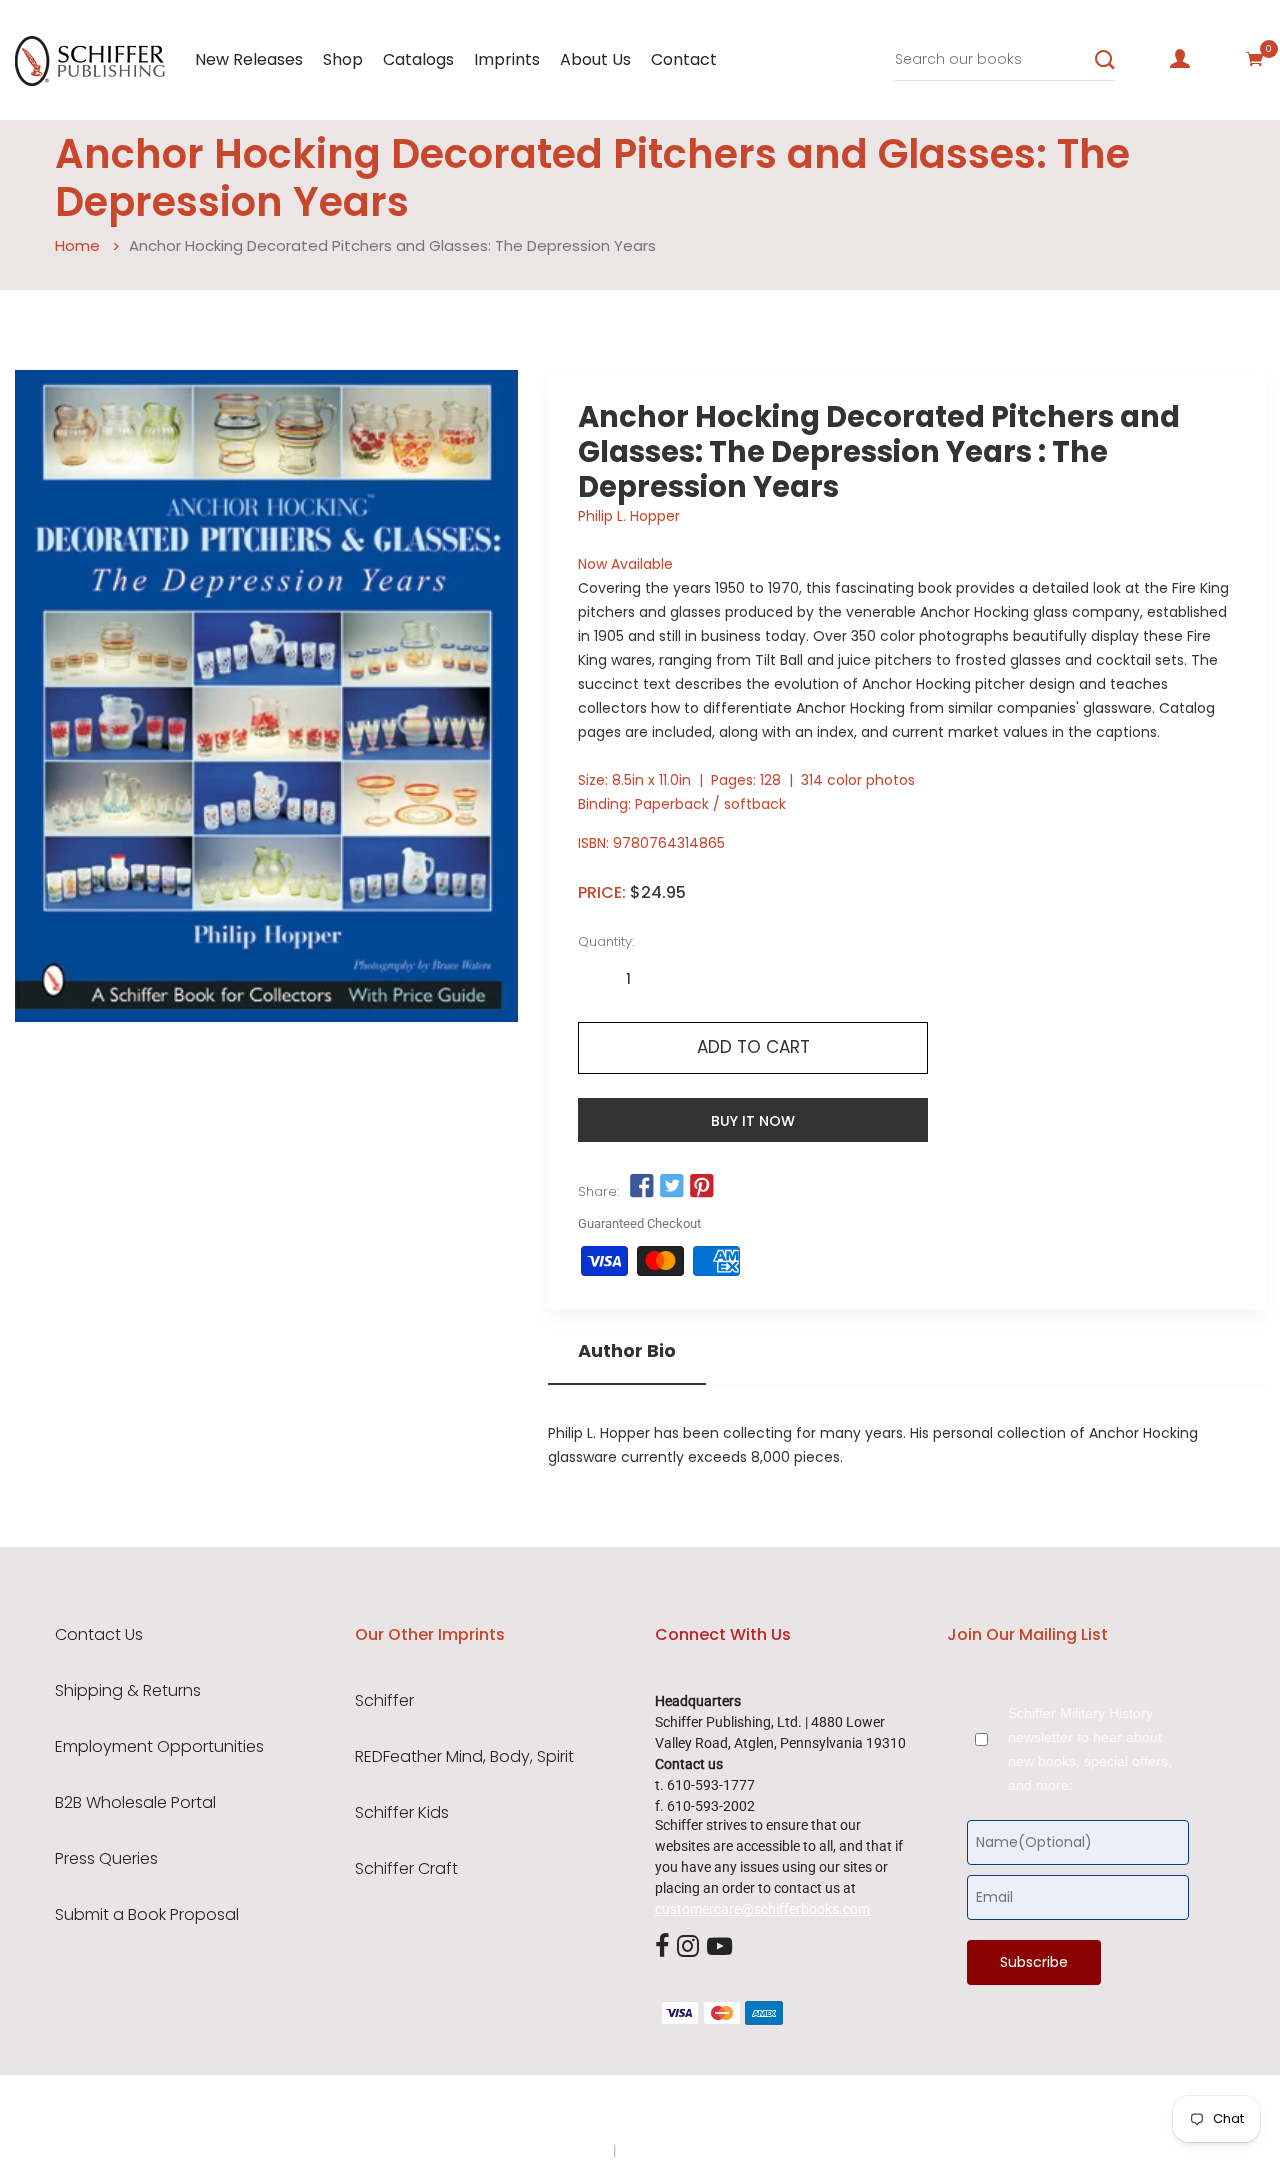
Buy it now (753, 1121)
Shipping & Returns (128, 1691)
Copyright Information (688, 2150)
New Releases (249, 59)
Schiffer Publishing (693, 2111)
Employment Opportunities (159, 1747)
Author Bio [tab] (627, 1351)
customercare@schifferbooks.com (762, 1909)
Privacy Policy (567, 2150)
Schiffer (384, 1701)
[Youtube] (719, 1948)
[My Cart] (1255, 59)
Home (77, 245)
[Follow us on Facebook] (641, 1186)
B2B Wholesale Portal (135, 1803)
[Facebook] (662, 1948)
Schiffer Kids (402, 1813)
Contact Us (99, 1635)
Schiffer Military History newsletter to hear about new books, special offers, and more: (1090, 1749)
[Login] (1180, 59)
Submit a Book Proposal (147, 1915)
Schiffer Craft (406, 1869)
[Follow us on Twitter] (672, 1186)
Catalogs (418, 59)
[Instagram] (688, 1948)
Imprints (507, 59)
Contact (684, 59)
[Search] (1105, 60)
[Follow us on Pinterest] (702, 1186)
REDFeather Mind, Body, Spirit (464, 1757)
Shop (343, 59)
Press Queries (106, 1859)
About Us (595, 59)
